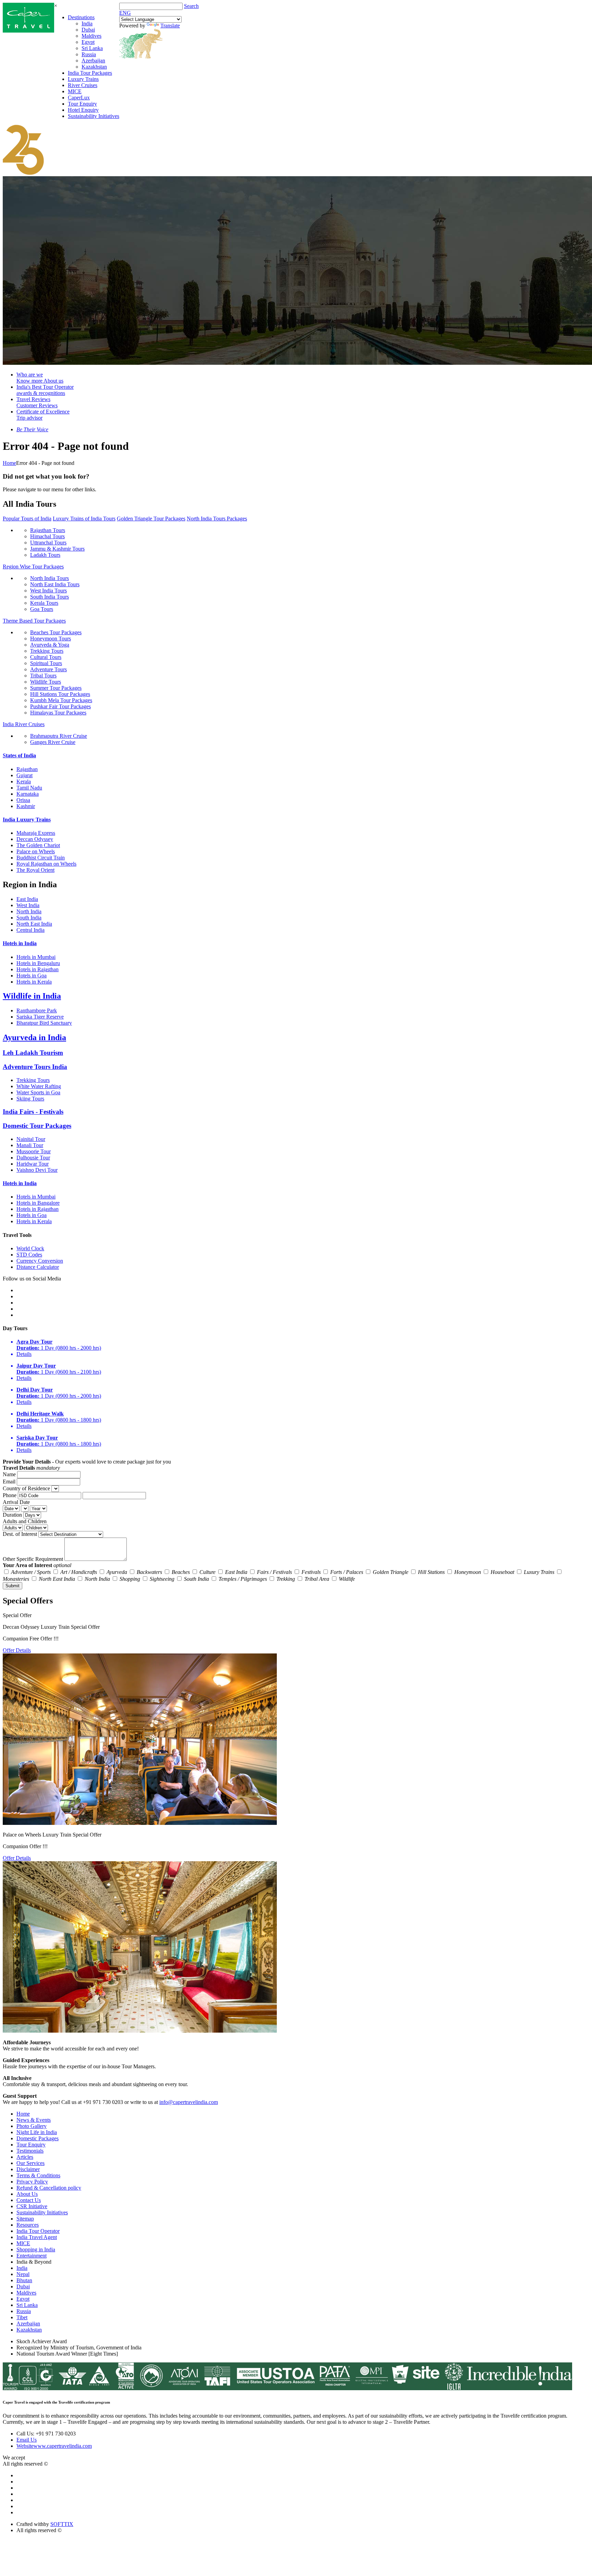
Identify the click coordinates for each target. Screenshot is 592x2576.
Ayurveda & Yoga (50, 645)
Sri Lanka (92, 48)
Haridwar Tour (33, 1164)
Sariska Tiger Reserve (40, 1017)
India (87, 23)
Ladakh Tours (45, 555)
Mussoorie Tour (34, 1151)
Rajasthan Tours (48, 530)
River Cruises (83, 85)
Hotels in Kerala (34, 982)
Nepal (23, 2274)
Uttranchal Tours (48, 543)
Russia (89, 54)
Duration (12, 1515)
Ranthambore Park (37, 1010)
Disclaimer (28, 2169)
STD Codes (29, 1255)
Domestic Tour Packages (37, 1126)
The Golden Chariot (38, 845)
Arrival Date (16, 1502)
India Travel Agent (37, 2237)
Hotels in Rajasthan (38, 969)
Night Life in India (37, 2132)
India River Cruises (24, 724)
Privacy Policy (32, 2182)
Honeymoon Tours (51, 639)
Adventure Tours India (35, 1067)
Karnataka (28, 794)
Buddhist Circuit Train (41, 858)
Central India (30, 930)
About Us (27, 2194)
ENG (125, 13)
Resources (28, 2225)
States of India (19, 755)
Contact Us (29, 2200)
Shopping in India (36, 2249)
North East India (34, 924)
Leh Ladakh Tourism (33, 1053)
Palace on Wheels (36, 851)
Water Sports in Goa (38, 1092)
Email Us (27, 2440)
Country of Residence (26, 1488)
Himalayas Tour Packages (58, 713)
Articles (25, 2157)
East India (27, 899)
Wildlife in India (32, 996)
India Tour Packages (90, 73)
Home (9, 463)
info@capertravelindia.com (189, 2102)
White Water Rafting (39, 1086)
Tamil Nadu (29, 788)
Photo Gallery (32, 2126)
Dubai (88, 30)
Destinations (81, 17)
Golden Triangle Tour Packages (151, 519)
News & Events (34, 2120)
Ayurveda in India (34, 1037)
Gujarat (24, 775)
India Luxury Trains (27, 820)
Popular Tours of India (27, 519)
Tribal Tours (43, 676)
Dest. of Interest (20, 1534)
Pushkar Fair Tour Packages (60, 706)
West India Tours (48, 591)
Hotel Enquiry (83, 110)
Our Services (30, 2163)
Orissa (23, 800)
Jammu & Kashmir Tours (57, 549)
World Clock (30, 1248)
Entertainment (32, 2256)
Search (191, 6)
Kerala (24, 781)
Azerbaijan (93, 61)
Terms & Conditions (38, 2175)
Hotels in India (20, 943)
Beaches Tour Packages (56, 632)
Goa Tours (42, 609)
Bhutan (24, 2280)
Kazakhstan (94, 67)
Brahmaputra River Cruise (59, 736)
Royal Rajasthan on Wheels (46, 864)
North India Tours (50, 578)
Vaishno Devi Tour (37, 1170)
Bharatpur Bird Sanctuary (44, 1023)
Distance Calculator (38, 1267)
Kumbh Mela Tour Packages (61, 700)
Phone (10, 1495)
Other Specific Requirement (33, 1559)
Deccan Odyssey (35, 839)
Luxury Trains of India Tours (84, 519)
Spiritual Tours (46, 663)
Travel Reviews (37, 402)
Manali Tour (30, 1145)
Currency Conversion (40, 1261)
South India (29, 918)
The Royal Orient (35, 870)
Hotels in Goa (32, 976)
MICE (75, 91)
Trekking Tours (47, 651)
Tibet (22, 2317)
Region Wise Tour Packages (33, 567)
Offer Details (17, 1650)
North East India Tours (55, 584)
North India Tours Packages (217, 519)
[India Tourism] (28, 31)
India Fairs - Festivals (33, 1112)
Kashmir (26, 806)
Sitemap (25, 2219)
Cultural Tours (46, 657)
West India (28, 905)
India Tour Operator (38, 2231)
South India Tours (50, 597)
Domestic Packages (38, 2138)
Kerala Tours (44, 603)
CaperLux (79, 98)
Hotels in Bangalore (38, 1203)
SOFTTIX (62, 2524)
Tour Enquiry (82, 104)
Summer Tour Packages (56, 688)
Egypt (88, 42)
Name (9, 1474)
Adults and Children (25, 1521)
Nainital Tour (31, 1139)
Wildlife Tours (46, 682)
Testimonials (30, 2151)
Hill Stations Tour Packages (60, 694)
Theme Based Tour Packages (34, 621)
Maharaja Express (36, 833)
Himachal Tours (47, 536)
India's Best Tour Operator (45, 390)
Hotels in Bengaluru (38, 963)
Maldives (91, 36)
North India (29, 911)
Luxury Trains (83, 79)
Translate (170, 26)
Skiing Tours (30, 1099)
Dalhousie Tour (33, 1158)
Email (9, 1482)
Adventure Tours (48, 669)
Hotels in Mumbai (36, 957)
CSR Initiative (32, 2206)
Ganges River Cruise (53, 742)
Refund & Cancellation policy (49, 2188)
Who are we (40, 378)
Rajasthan (27, 769)
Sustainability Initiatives (94, 116)
